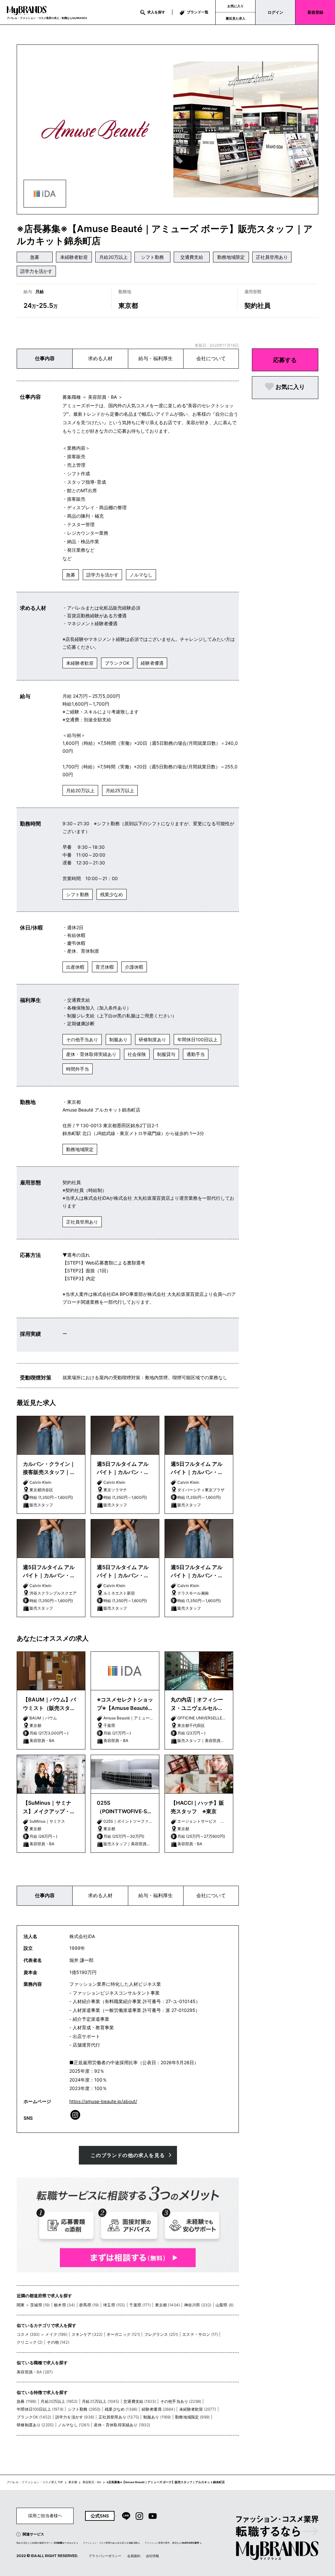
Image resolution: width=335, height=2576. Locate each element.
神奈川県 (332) (198, 2305)
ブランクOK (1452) (34, 2417)
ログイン (275, 12)
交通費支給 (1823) (140, 2401)
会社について (211, 358)
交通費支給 (192, 257)
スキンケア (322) (87, 2334)
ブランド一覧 (198, 12)
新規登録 (315, 12)
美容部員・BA (92, 2482)
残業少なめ (112, 894)
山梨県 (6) (225, 2305)
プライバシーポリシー (105, 2556)
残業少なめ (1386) (121, 2409)
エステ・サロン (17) (200, 2334)
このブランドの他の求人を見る (128, 2155)
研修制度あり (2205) (35, 2425)
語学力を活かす (36, 271)
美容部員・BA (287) (35, 2372)
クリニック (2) (30, 2342)
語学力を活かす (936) (75, 2417)
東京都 (73, 2482)
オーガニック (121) (123, 2334)
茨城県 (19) (40, 2305)
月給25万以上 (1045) (100, 2401)
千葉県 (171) (140, 2305)
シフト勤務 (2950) (84, 2409)
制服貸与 (166, 1054)
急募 (35, 257)
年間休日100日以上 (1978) (40, 2409)
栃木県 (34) (64, 2305)
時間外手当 (78, 1069)
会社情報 (152, 2556)
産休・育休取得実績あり (91, 1054)
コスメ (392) (28, 2334)
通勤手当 (196, 1054)
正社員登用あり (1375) (119, 2417)
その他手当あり (82, 1039)
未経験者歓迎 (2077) (198, 2409)
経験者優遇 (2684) (158, 2409)
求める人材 (100, 358)
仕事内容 (45, 358)
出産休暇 (75, 967)
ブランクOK (117, 663)
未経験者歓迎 (74, 257)
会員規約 (134, 2556)
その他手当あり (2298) (181, 2401)
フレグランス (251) (161, 2334)
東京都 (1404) (168, 2305)
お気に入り (236, 6)
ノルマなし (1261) (74, 2425)
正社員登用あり (272, 257)
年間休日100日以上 (197, 1039)
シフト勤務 (152, 257)
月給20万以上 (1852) (59, 2401)
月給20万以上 (113, 257)
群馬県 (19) (89, 2305)
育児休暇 (105, 967)
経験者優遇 (152, 663)
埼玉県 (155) (114, 2305)
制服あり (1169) (157, 2417)
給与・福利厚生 (156, 358)
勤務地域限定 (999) (192, 2417)
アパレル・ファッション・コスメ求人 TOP (35, 2482)
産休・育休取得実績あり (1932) (122, 2425)
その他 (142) (58, 2342)
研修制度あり (152, 1039)
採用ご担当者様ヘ (45, 2516)
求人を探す (156, 12)
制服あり (118, 1039)
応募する (285, 360)
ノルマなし (141, 575)
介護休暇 (134, 967)
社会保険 (137, 1054)
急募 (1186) (26, 2401)
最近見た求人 (236, 18)
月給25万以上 (120, 790)
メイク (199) (56, 2334)
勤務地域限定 (231, 257)
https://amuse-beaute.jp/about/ (103, 2101)
